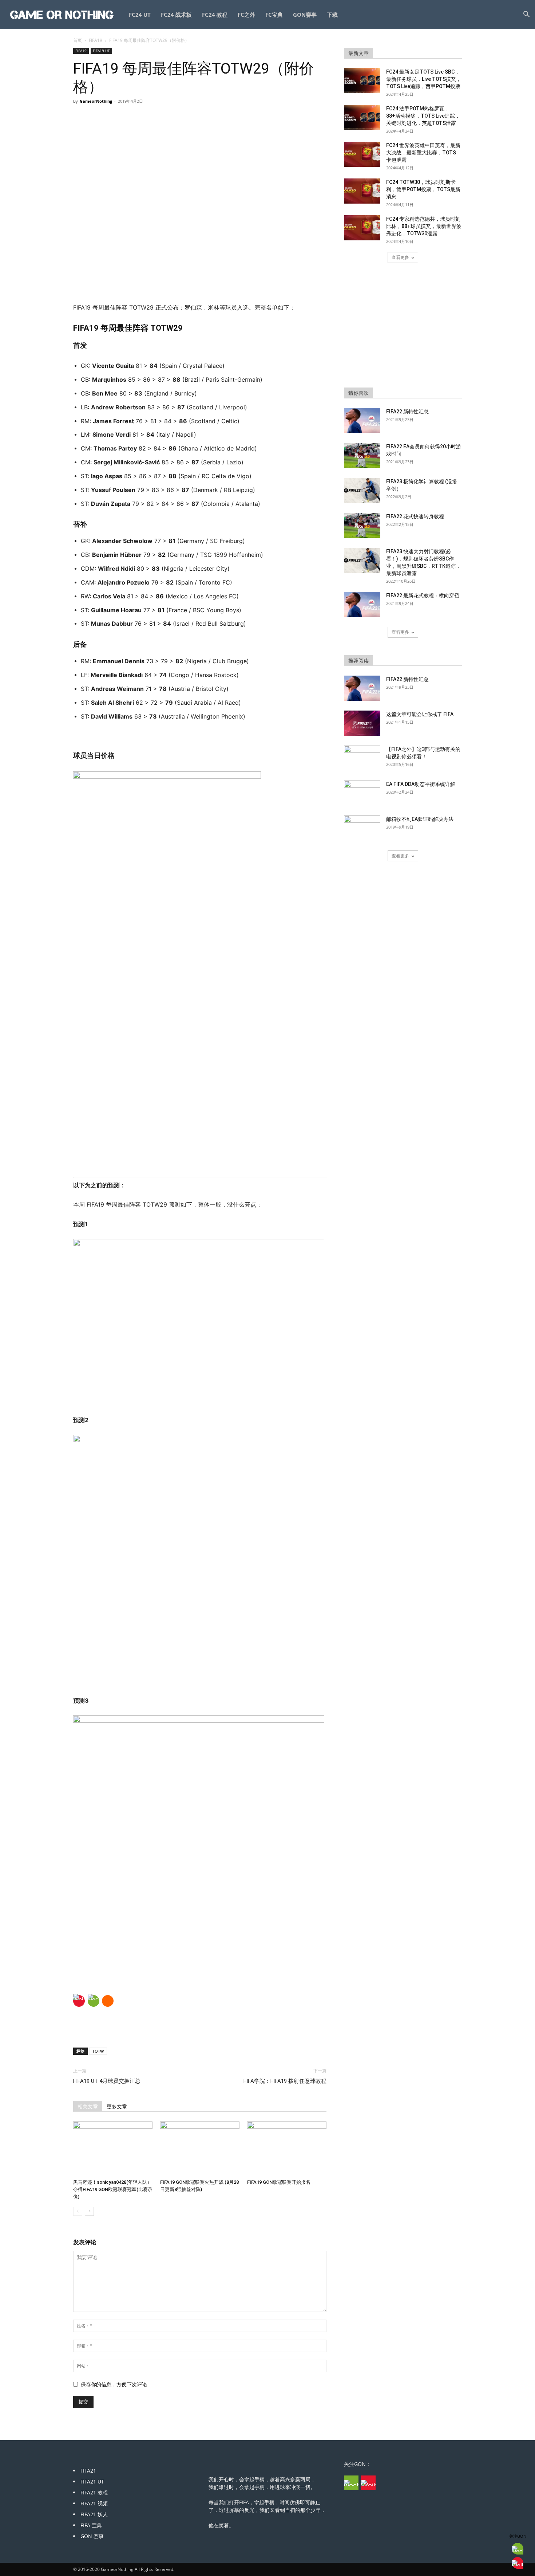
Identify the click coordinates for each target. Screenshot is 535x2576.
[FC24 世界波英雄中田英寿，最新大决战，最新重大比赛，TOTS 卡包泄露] (362, 154)
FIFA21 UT (92, 2481)
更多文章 (117, 2107)
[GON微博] (368, 2483)
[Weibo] (79, 2001)
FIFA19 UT (101, 51)
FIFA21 (88, 2471)
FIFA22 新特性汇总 (407, 412)
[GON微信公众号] (351, 2483)
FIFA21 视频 (94, 2503)
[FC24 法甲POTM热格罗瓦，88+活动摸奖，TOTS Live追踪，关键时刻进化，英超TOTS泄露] (362, 117)
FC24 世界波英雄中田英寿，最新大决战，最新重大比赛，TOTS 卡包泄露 (423, 153)
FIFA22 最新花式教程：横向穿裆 (423, 595)
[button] (526, 15)
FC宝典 (274, 15)
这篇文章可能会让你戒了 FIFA (420, 714)
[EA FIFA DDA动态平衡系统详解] (362, 793)
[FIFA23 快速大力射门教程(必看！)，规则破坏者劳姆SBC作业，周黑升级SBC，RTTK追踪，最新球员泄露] (362, 560)
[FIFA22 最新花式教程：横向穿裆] (362, 604)
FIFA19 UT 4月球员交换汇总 (107, 2081)
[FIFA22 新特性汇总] (362, 420)
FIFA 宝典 (91, 2525)
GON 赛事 (92, 2536)
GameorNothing (96, 101)
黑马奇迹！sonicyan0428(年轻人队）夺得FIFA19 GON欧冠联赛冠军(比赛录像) (113, 2189)
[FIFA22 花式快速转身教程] (362, 525)
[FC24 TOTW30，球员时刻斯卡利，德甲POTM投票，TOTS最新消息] (362, 191)
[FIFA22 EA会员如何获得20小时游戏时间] (362, 455)
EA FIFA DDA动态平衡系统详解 (421, 784)
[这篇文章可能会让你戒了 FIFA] (362, 723)
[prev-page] (78, 2211)
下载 (332, 15)
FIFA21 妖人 (94, 2514)
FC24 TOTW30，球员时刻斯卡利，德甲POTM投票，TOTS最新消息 (423, 189)
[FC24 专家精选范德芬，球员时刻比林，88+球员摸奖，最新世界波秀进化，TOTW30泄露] (362, 228)
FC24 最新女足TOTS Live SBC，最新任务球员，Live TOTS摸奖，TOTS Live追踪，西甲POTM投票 (424, 79)
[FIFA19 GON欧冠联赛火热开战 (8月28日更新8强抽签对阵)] (200, 2149)
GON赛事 (305, 15)
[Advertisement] (200, 284)
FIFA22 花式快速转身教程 (415, 516)
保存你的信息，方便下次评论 (114, 2384)
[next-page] (89, 2211)
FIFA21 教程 (94, 2492)
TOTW (98, 2051)
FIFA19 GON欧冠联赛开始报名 (279, 2182)
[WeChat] (94, 2001)
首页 (78, 40)
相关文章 (88, 2107)
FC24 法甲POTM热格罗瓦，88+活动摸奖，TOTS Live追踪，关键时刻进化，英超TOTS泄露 (423, 116)
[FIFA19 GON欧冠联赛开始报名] (287, 2149)
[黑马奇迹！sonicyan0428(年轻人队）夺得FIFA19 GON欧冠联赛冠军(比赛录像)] (113, 2149)
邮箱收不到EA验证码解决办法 (420, 819)
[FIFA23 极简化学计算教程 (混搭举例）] (362, 490)
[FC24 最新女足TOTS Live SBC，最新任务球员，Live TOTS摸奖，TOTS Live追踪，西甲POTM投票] (362, 81)
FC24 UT (140, 15)
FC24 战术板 (176, 15)
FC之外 (246, 15)
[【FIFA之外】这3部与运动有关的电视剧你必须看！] (362, 758)
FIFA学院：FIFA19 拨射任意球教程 (285, 2081)
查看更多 (400, 257)
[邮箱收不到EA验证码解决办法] (362, 828)
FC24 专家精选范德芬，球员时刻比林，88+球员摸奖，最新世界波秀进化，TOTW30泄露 (424, 226)
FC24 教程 (215, 15)
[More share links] (108, 2001)
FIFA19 (96, 40)
